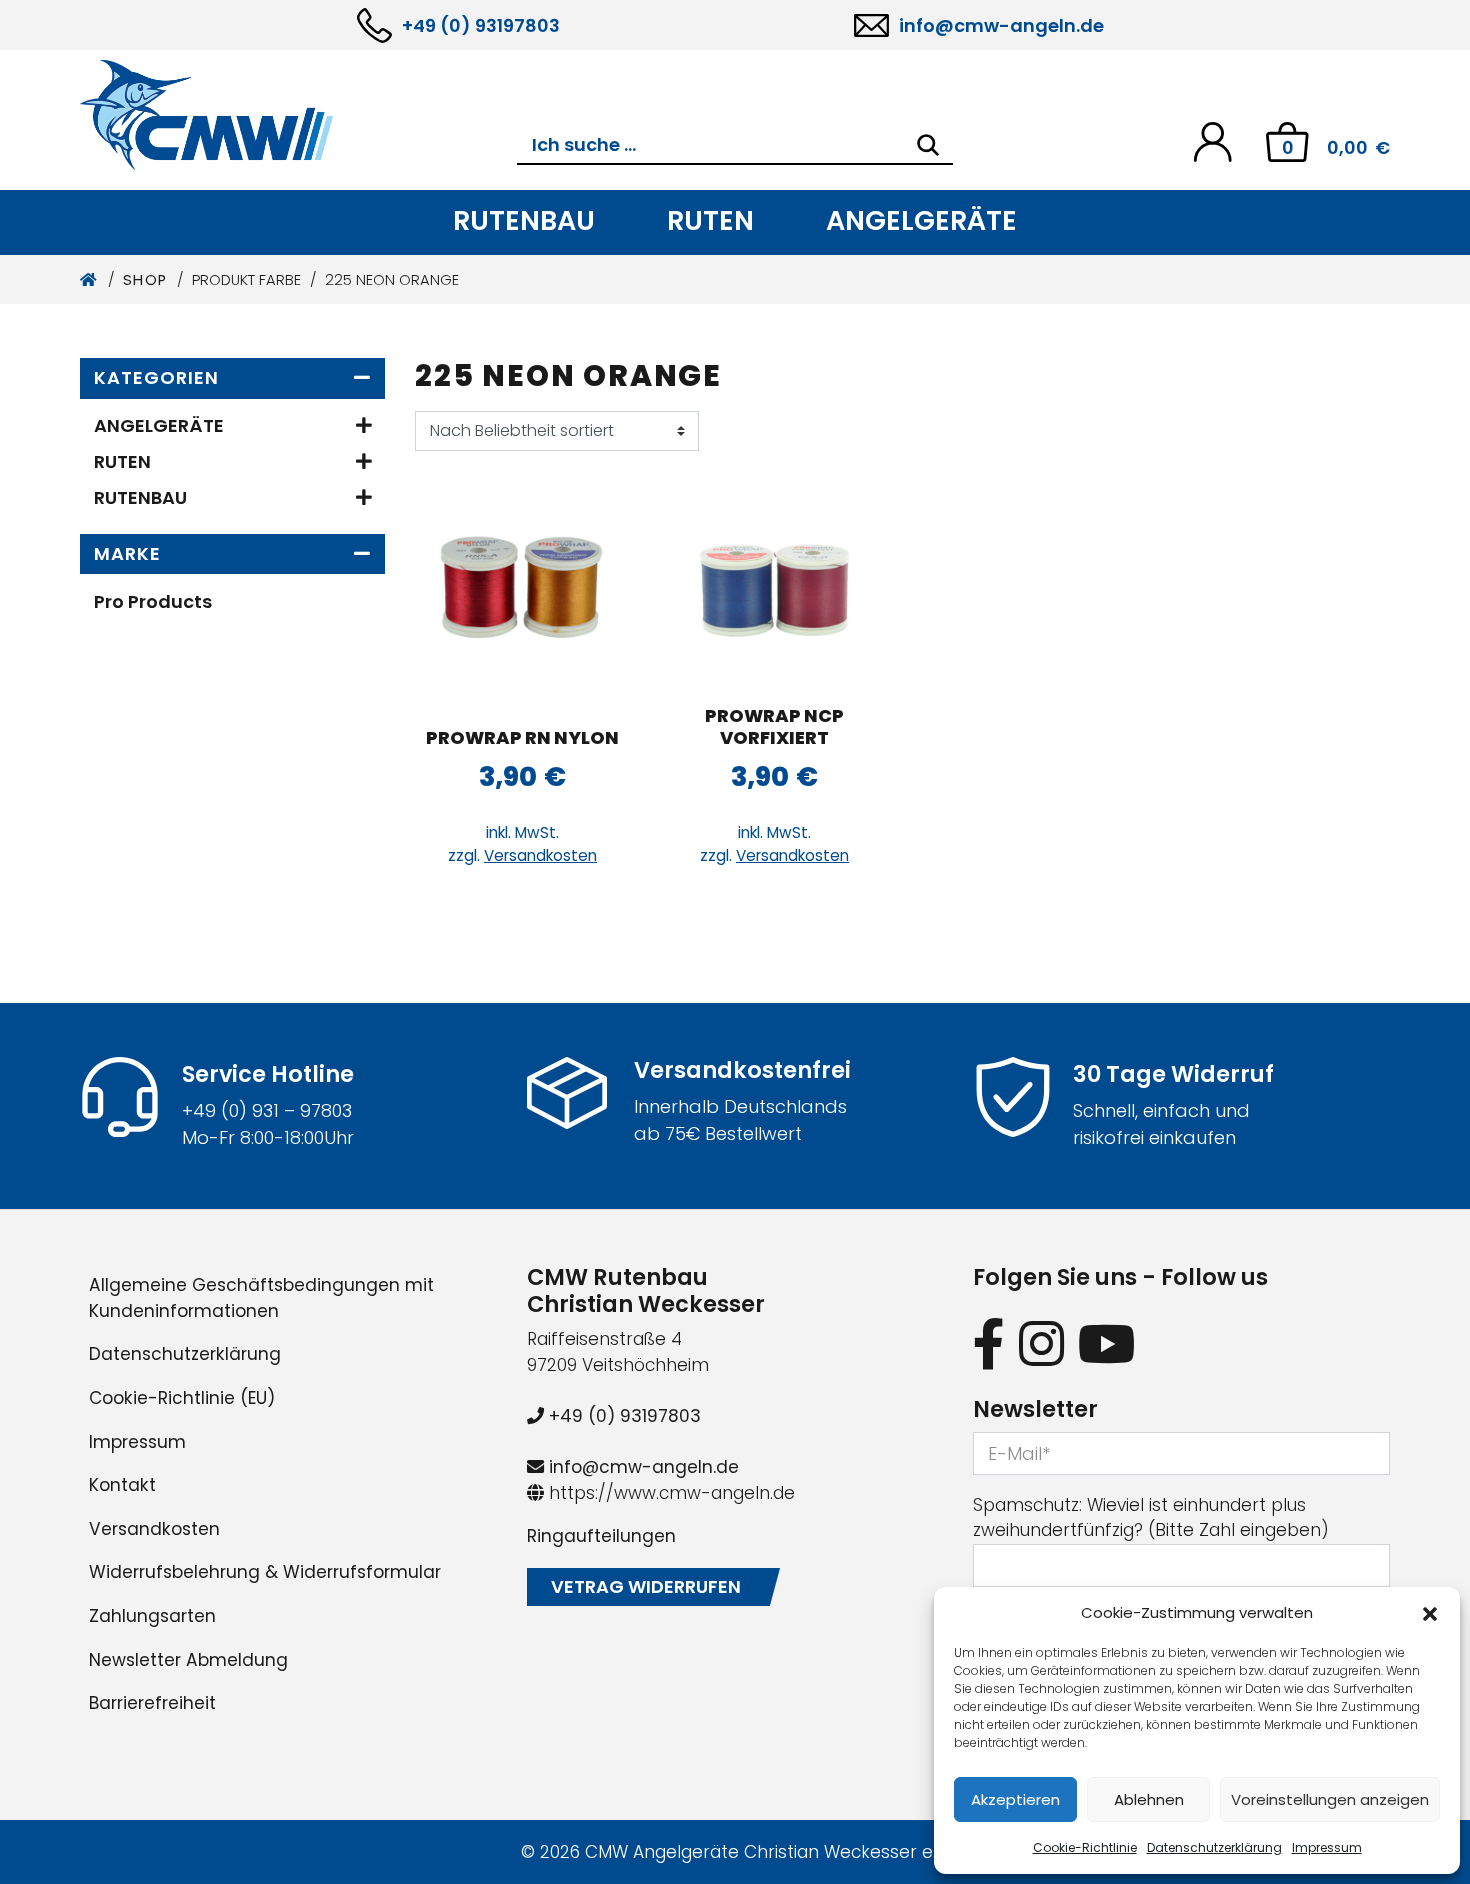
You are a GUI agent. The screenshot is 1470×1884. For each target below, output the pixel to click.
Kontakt (122, 1485)
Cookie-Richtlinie (1085, 1847)
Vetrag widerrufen (646, 1586)
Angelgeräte (921, 220)
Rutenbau (524, 220)
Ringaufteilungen (601, 1536)
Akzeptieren (1015, 1799)
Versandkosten (540, 855)
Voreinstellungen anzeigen (1330, 1799)
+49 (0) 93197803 (481, 25)
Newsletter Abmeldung (188, 1660)
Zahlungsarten (152, 1616)
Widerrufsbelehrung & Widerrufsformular (265, 1572)
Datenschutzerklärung (1214, 1847)
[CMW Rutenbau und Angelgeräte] (298, 115)
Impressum (1327, 1847)
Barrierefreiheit (152, 1703)
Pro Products (153, 601)
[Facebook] (989, 1343)
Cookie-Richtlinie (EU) (182, 1398)
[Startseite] (89, 280)
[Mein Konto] (1212, 140)
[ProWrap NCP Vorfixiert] (774, 587)
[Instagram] (1041, 1343)
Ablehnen (1149, 1799)
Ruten (710, 220)
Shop (145, 280)
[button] (1430, 1613)
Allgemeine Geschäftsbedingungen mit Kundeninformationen (261, 1298)
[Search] (928, 145)
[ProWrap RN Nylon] (522, 587)
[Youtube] (1107, 1343)
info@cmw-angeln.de (1001, 25)
